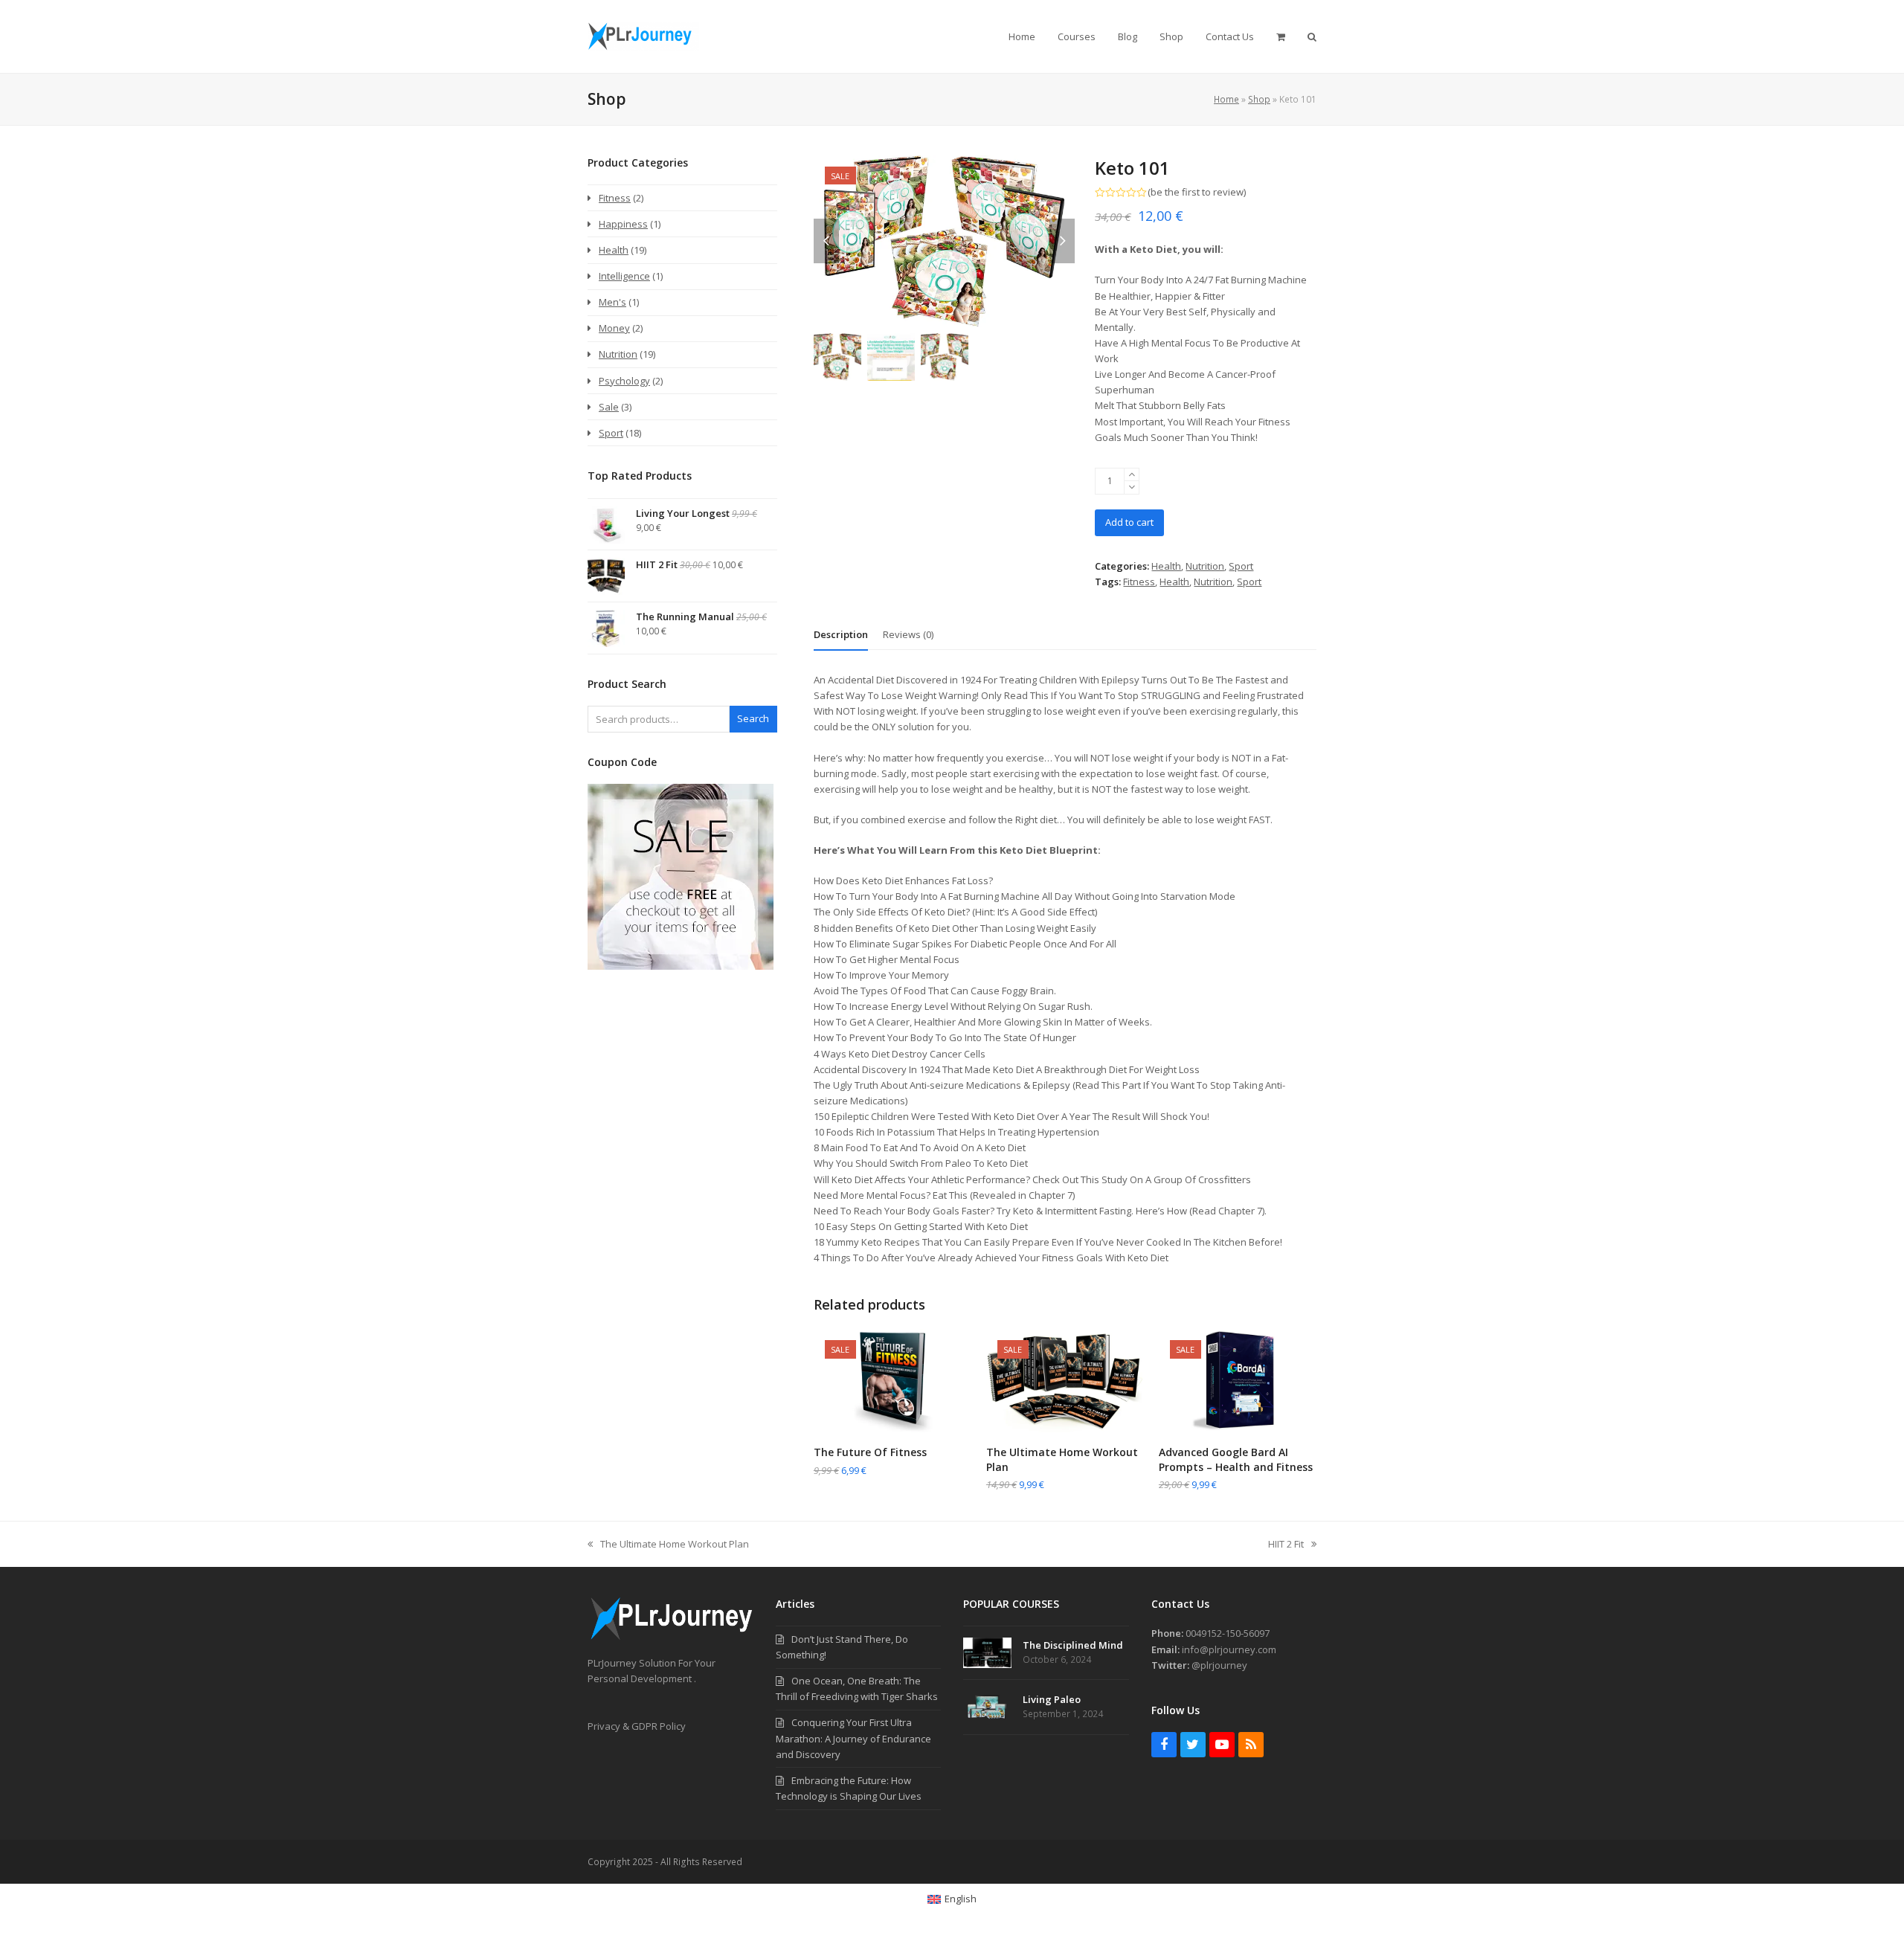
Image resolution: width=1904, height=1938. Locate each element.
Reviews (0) (908, 634)
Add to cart (1129, 522)
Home (1226, 99)
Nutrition (1205, 566)
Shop (1259, 99)
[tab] (841, 634)
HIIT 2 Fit (1286, 1545)
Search (753, 718)
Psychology (624, 381)
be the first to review (1197, 192)
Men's (612, 302)
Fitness (1139, 582)
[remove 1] (1132, 487)
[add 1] (1132, 475)
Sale (609, 407)
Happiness (623, 224)
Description (841, 634)
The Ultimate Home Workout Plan (668, 1545)
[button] (1281, 36)
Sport (1241, 566)
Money (614, 328)
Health (1166, 566)
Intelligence (624, 276)
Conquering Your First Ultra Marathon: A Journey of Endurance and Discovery (853, 1738)
